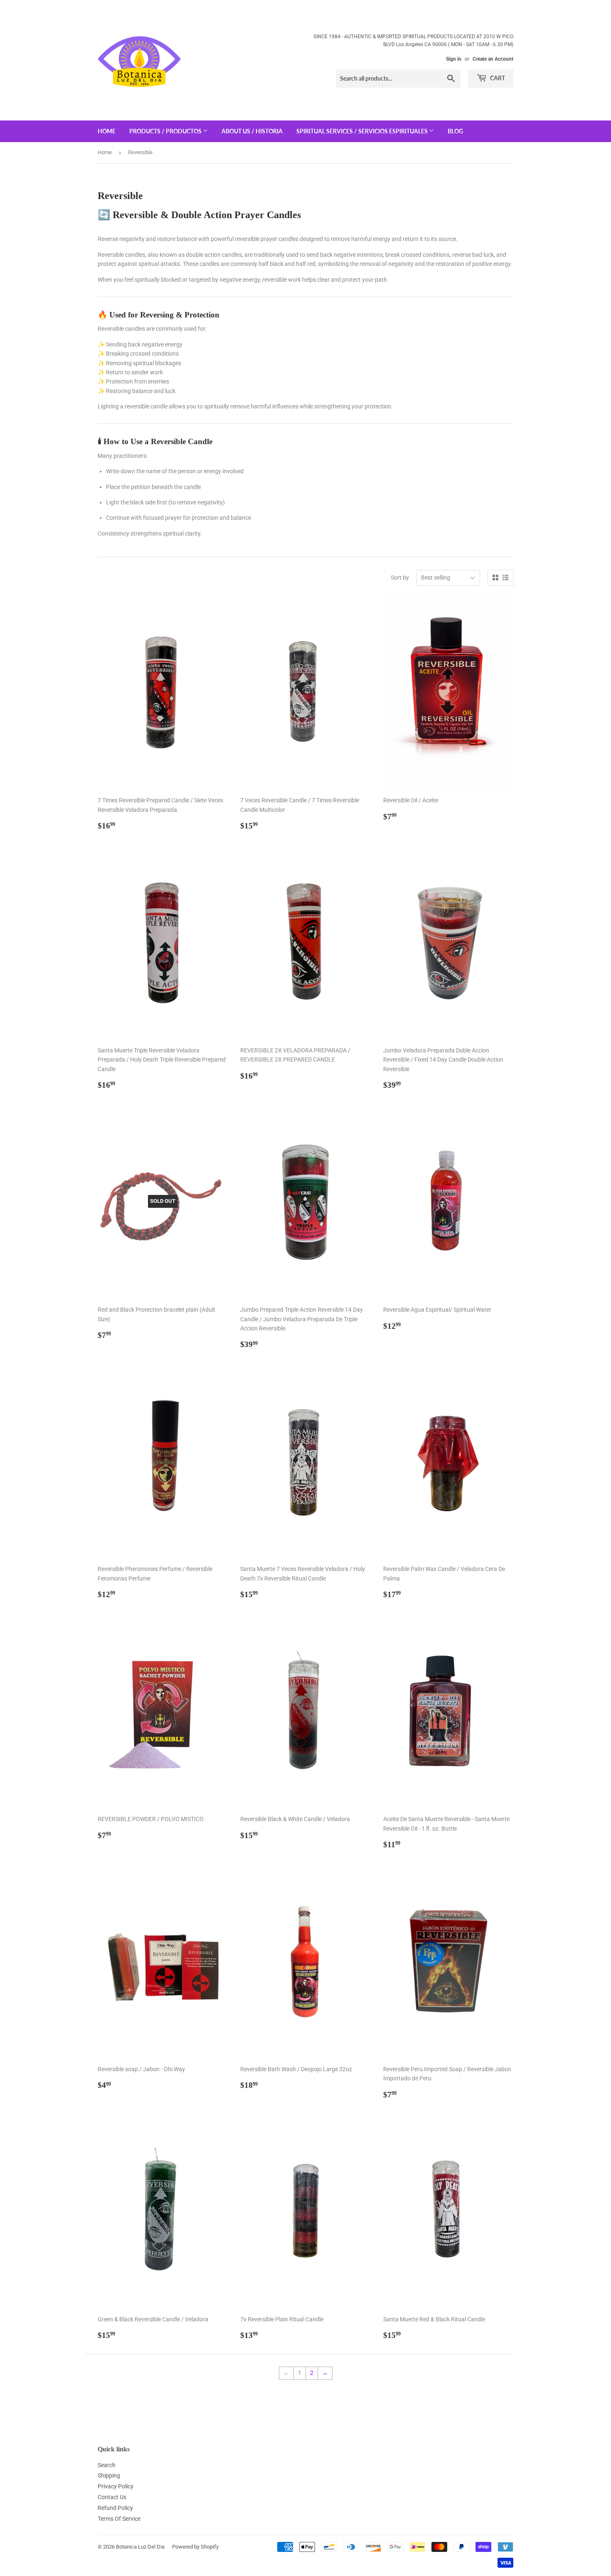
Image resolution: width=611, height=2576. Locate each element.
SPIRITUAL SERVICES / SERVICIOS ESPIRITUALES (363, 131)
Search (107, 2465)
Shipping (109, 2475)
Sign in (454, 59)
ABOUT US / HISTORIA (252, 131)
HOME (107, 131)
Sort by (400, 578)
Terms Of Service (119, 2519)
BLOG (455, 131)
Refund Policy (115, 2508)
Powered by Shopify (195, 2547)
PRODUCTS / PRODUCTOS (166, 131)
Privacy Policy (116, 2486)
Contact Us (112, 2497)
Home (105, 152)
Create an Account (493, 59)
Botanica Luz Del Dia (140, 2547)
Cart (497, 78)
